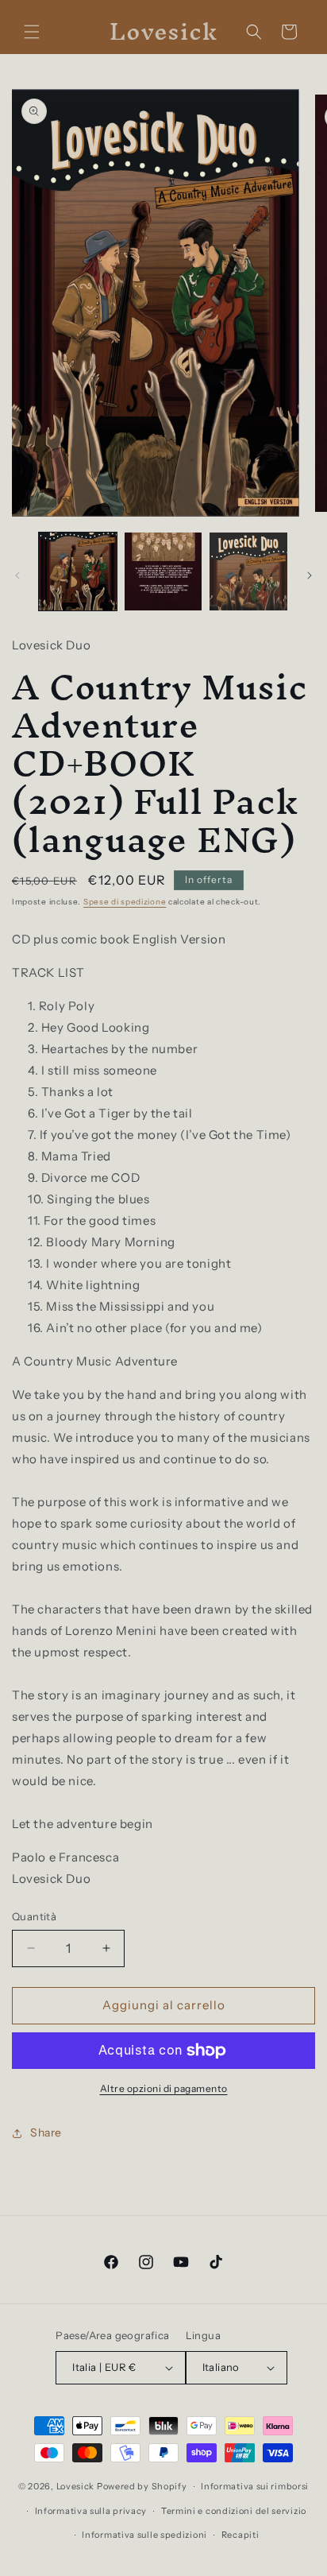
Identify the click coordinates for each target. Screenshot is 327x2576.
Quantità (34, 1916)
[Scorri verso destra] (310, 575)
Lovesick (76, 2486)
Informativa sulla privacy (91, 2511)
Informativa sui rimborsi (255, 2486)
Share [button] (46, 2132)
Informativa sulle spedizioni (144, 2535)
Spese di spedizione (125, 902)
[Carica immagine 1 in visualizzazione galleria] (78, 571)
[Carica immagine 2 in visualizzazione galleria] (163, 571)
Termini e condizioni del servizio (234, 2511)
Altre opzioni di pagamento (164, 2088)
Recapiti (240, 2535)
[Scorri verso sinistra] (17, 575)
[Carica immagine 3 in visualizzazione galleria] (248, 571)
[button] (32, 32)
